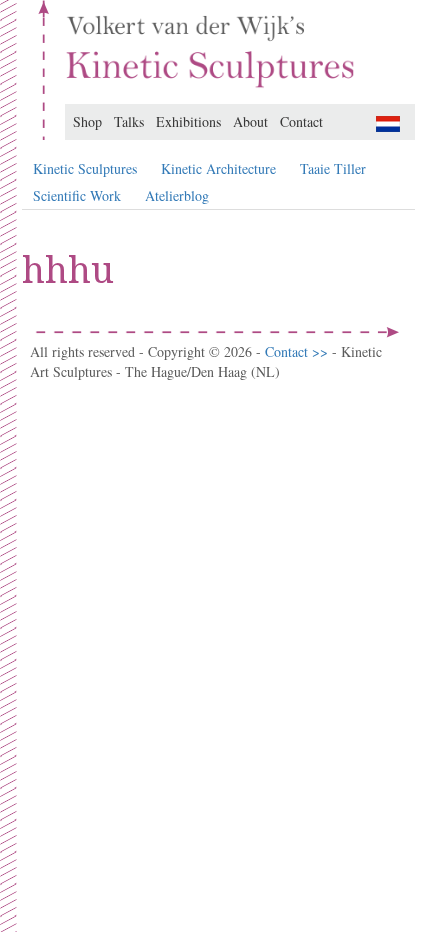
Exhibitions (188, 121)
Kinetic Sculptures (85, 168)
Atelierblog (177, 195)
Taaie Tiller (333, 168)
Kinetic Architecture (218, 168)
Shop (87, 121)
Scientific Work (77, 195)
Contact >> (298, 351)
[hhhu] (388, 121)
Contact (301, 121)
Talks (129, 121)
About (250, 121)
